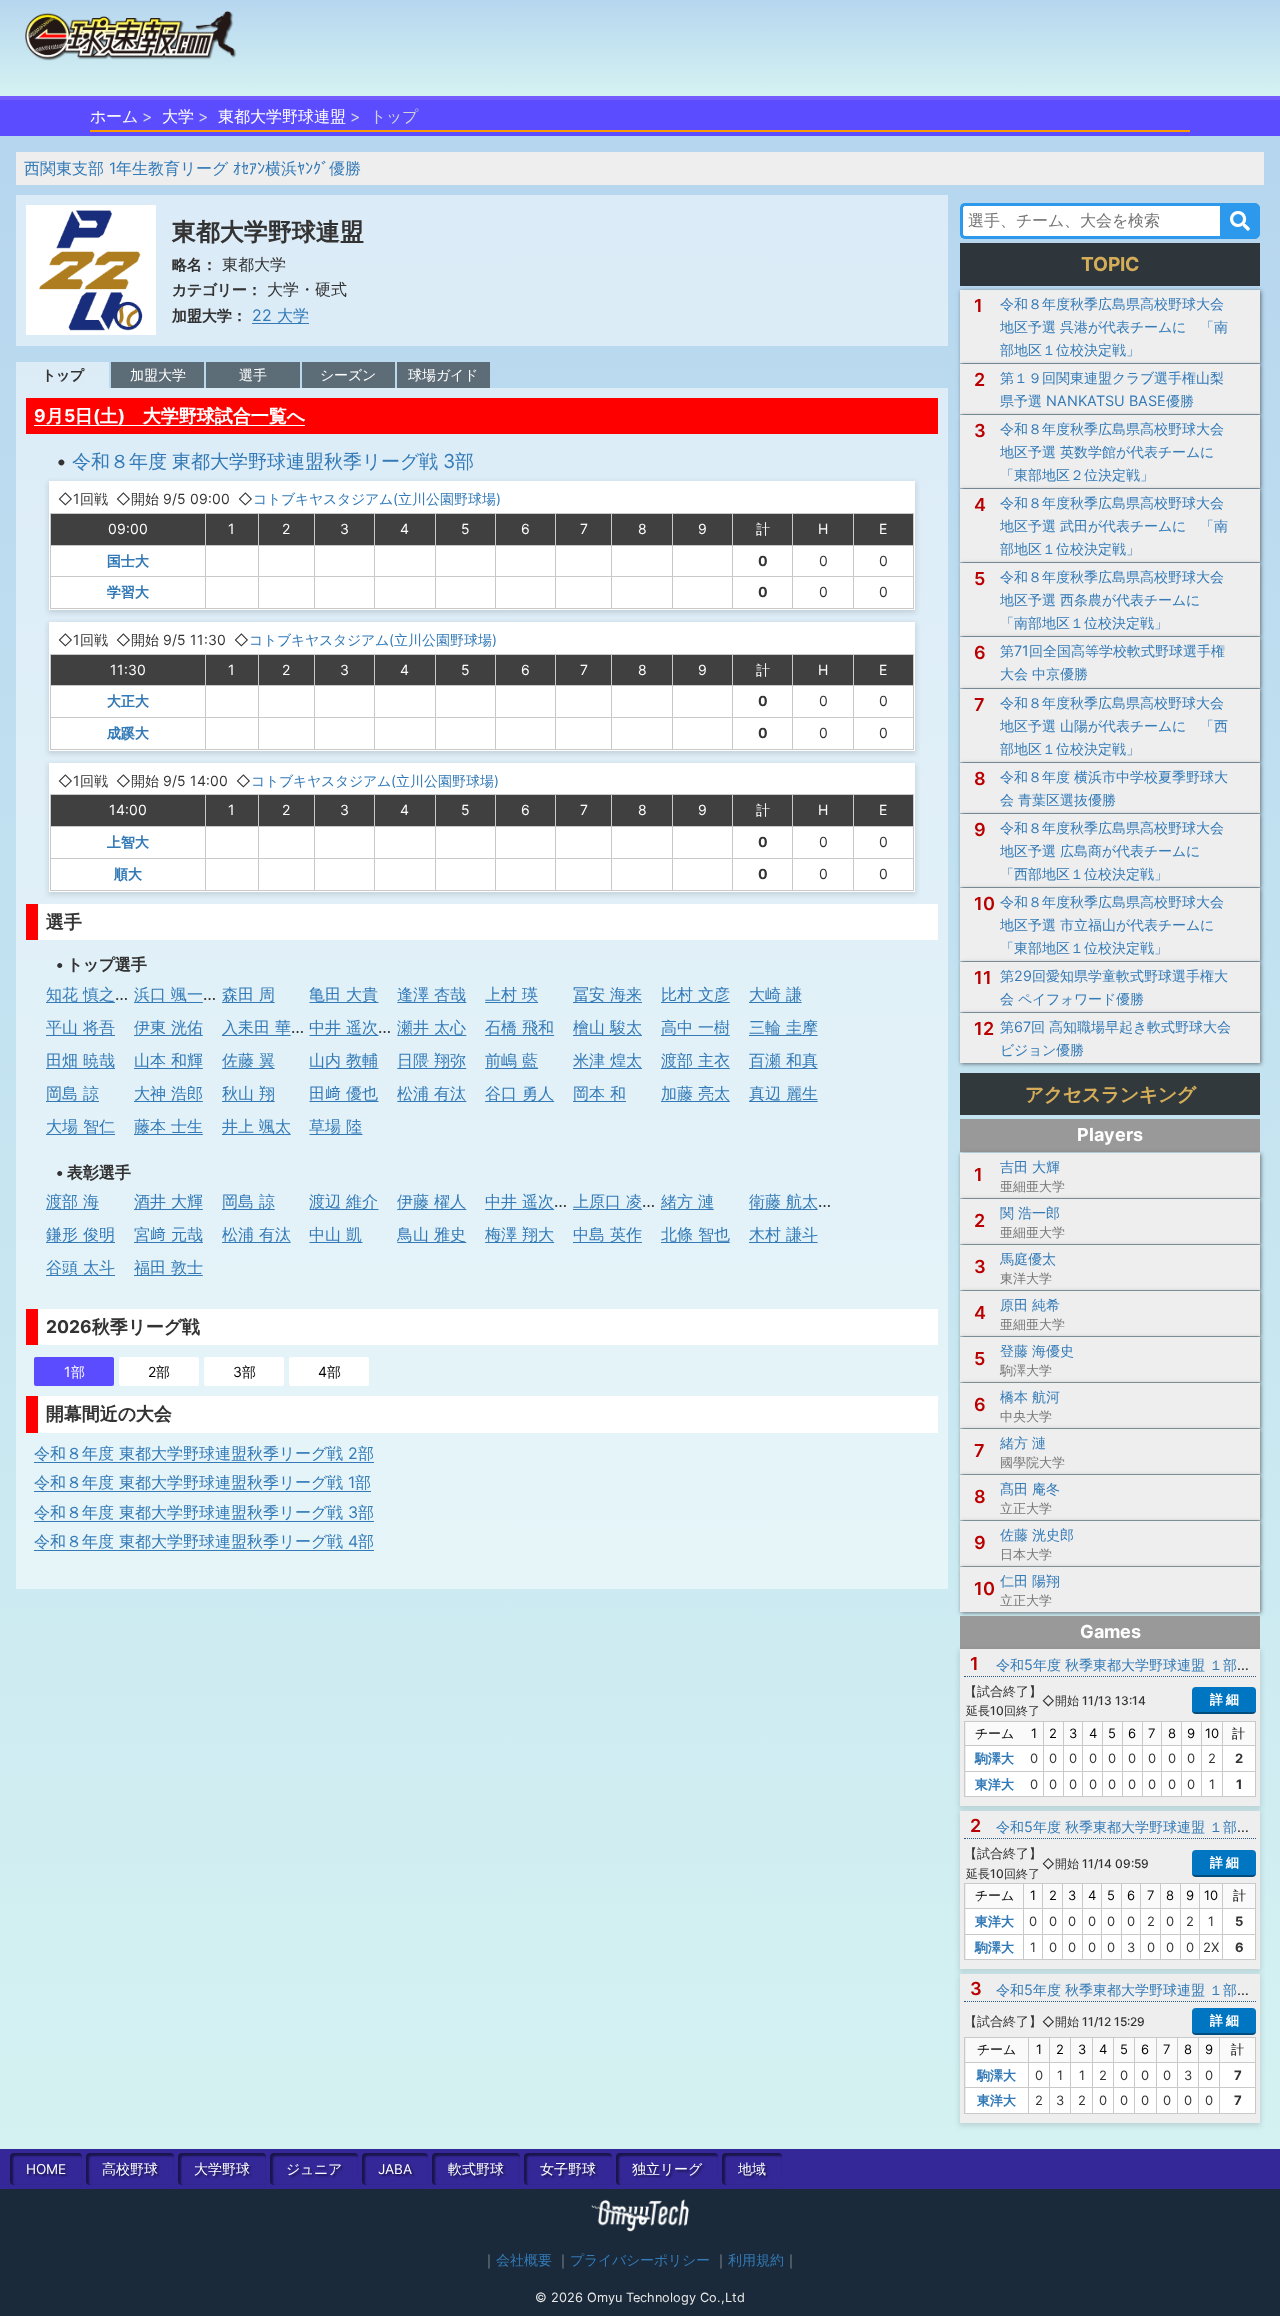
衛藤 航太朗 (791, 1201)
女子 (568, 2169)
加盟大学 (158, 374)
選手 (253, 374)
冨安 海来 (607, 994)
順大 (128, 873)
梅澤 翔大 (519, 1234)
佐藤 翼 (248, 1060)
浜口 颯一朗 (176, 994)
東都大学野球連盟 (282, 116)
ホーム (114, 116)
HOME (46, 2169)
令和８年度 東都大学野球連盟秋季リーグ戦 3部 (273, 461)
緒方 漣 (687, 1201)
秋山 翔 (248, 1093)
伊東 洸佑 (168, 1027)
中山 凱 (335, 1234)
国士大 (128, 560)
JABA (395, 2169)
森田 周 (248, 994)
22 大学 (280, 315)
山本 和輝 (168, 1060)
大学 (178, 116)
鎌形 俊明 (80, 1234)
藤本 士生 (168, 1126)
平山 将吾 (80, 1027)
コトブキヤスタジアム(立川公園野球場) (377, 498)
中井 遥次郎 (351, 1027)
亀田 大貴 (343, 994)
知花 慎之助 (88, 994)
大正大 (128, 700)
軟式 (476, 2169)
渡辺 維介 (343, 1201)
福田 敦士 (168, 1267)
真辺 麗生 (783, 1093)
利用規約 (756, 2260)
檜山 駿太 (607, 1027)
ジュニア (314, 2169)
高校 (130, 2169)
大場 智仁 (80, 1126)
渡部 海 (72, 1201)
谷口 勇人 (519, 1093)
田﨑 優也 (343, 1093)
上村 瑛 (511, 994)
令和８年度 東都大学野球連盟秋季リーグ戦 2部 (204, 1453)
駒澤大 (994, 1758)
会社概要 (524, 2260)
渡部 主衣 (695, 1060)
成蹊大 (128, 732)
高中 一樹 (695, 1027)
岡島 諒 (72, 1093)
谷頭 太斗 (80, 1267)
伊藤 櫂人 (431, 1201)
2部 (159, 1371)
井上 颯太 (256, 1126)
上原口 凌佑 (615, 1201)
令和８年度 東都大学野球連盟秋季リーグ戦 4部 (204, 1541)
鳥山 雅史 (431, 1234)
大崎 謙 (775, 994)
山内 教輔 (343, 1060)
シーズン (348, 374)
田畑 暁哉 (80, 1060)
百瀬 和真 (783, 1060)
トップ (63, 374)
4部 (329, 1371)
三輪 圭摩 (783, 1027)
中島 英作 (607, 1234)
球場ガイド (443, 374)
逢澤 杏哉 (431, 994)
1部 (74, 1371)
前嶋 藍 (511, 1060)
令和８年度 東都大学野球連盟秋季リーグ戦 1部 (202, 1482)
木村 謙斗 (783, 1234)
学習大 (128, 591)
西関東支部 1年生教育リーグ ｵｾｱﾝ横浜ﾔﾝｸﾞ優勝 (192, 168)
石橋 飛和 (519, 1027)
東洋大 (994, 1784)
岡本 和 (599, 1093)
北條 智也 (695, 1234)
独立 (667, 2169)
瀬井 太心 (431, 1027)
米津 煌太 (607, 1060)
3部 (244, 1371)
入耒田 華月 (264, 1027)
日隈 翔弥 (431, 1060)
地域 (752, 2169)
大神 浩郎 (168, 1093)
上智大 (128, 841)
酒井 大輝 (168, 1201)
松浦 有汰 (431, 1093)
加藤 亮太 (695, 1093)
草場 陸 (335, 1126)
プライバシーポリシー (640, 2260)
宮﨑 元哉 (168, 1234)
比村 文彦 (695, 994)
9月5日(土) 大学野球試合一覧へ (169, 415)
